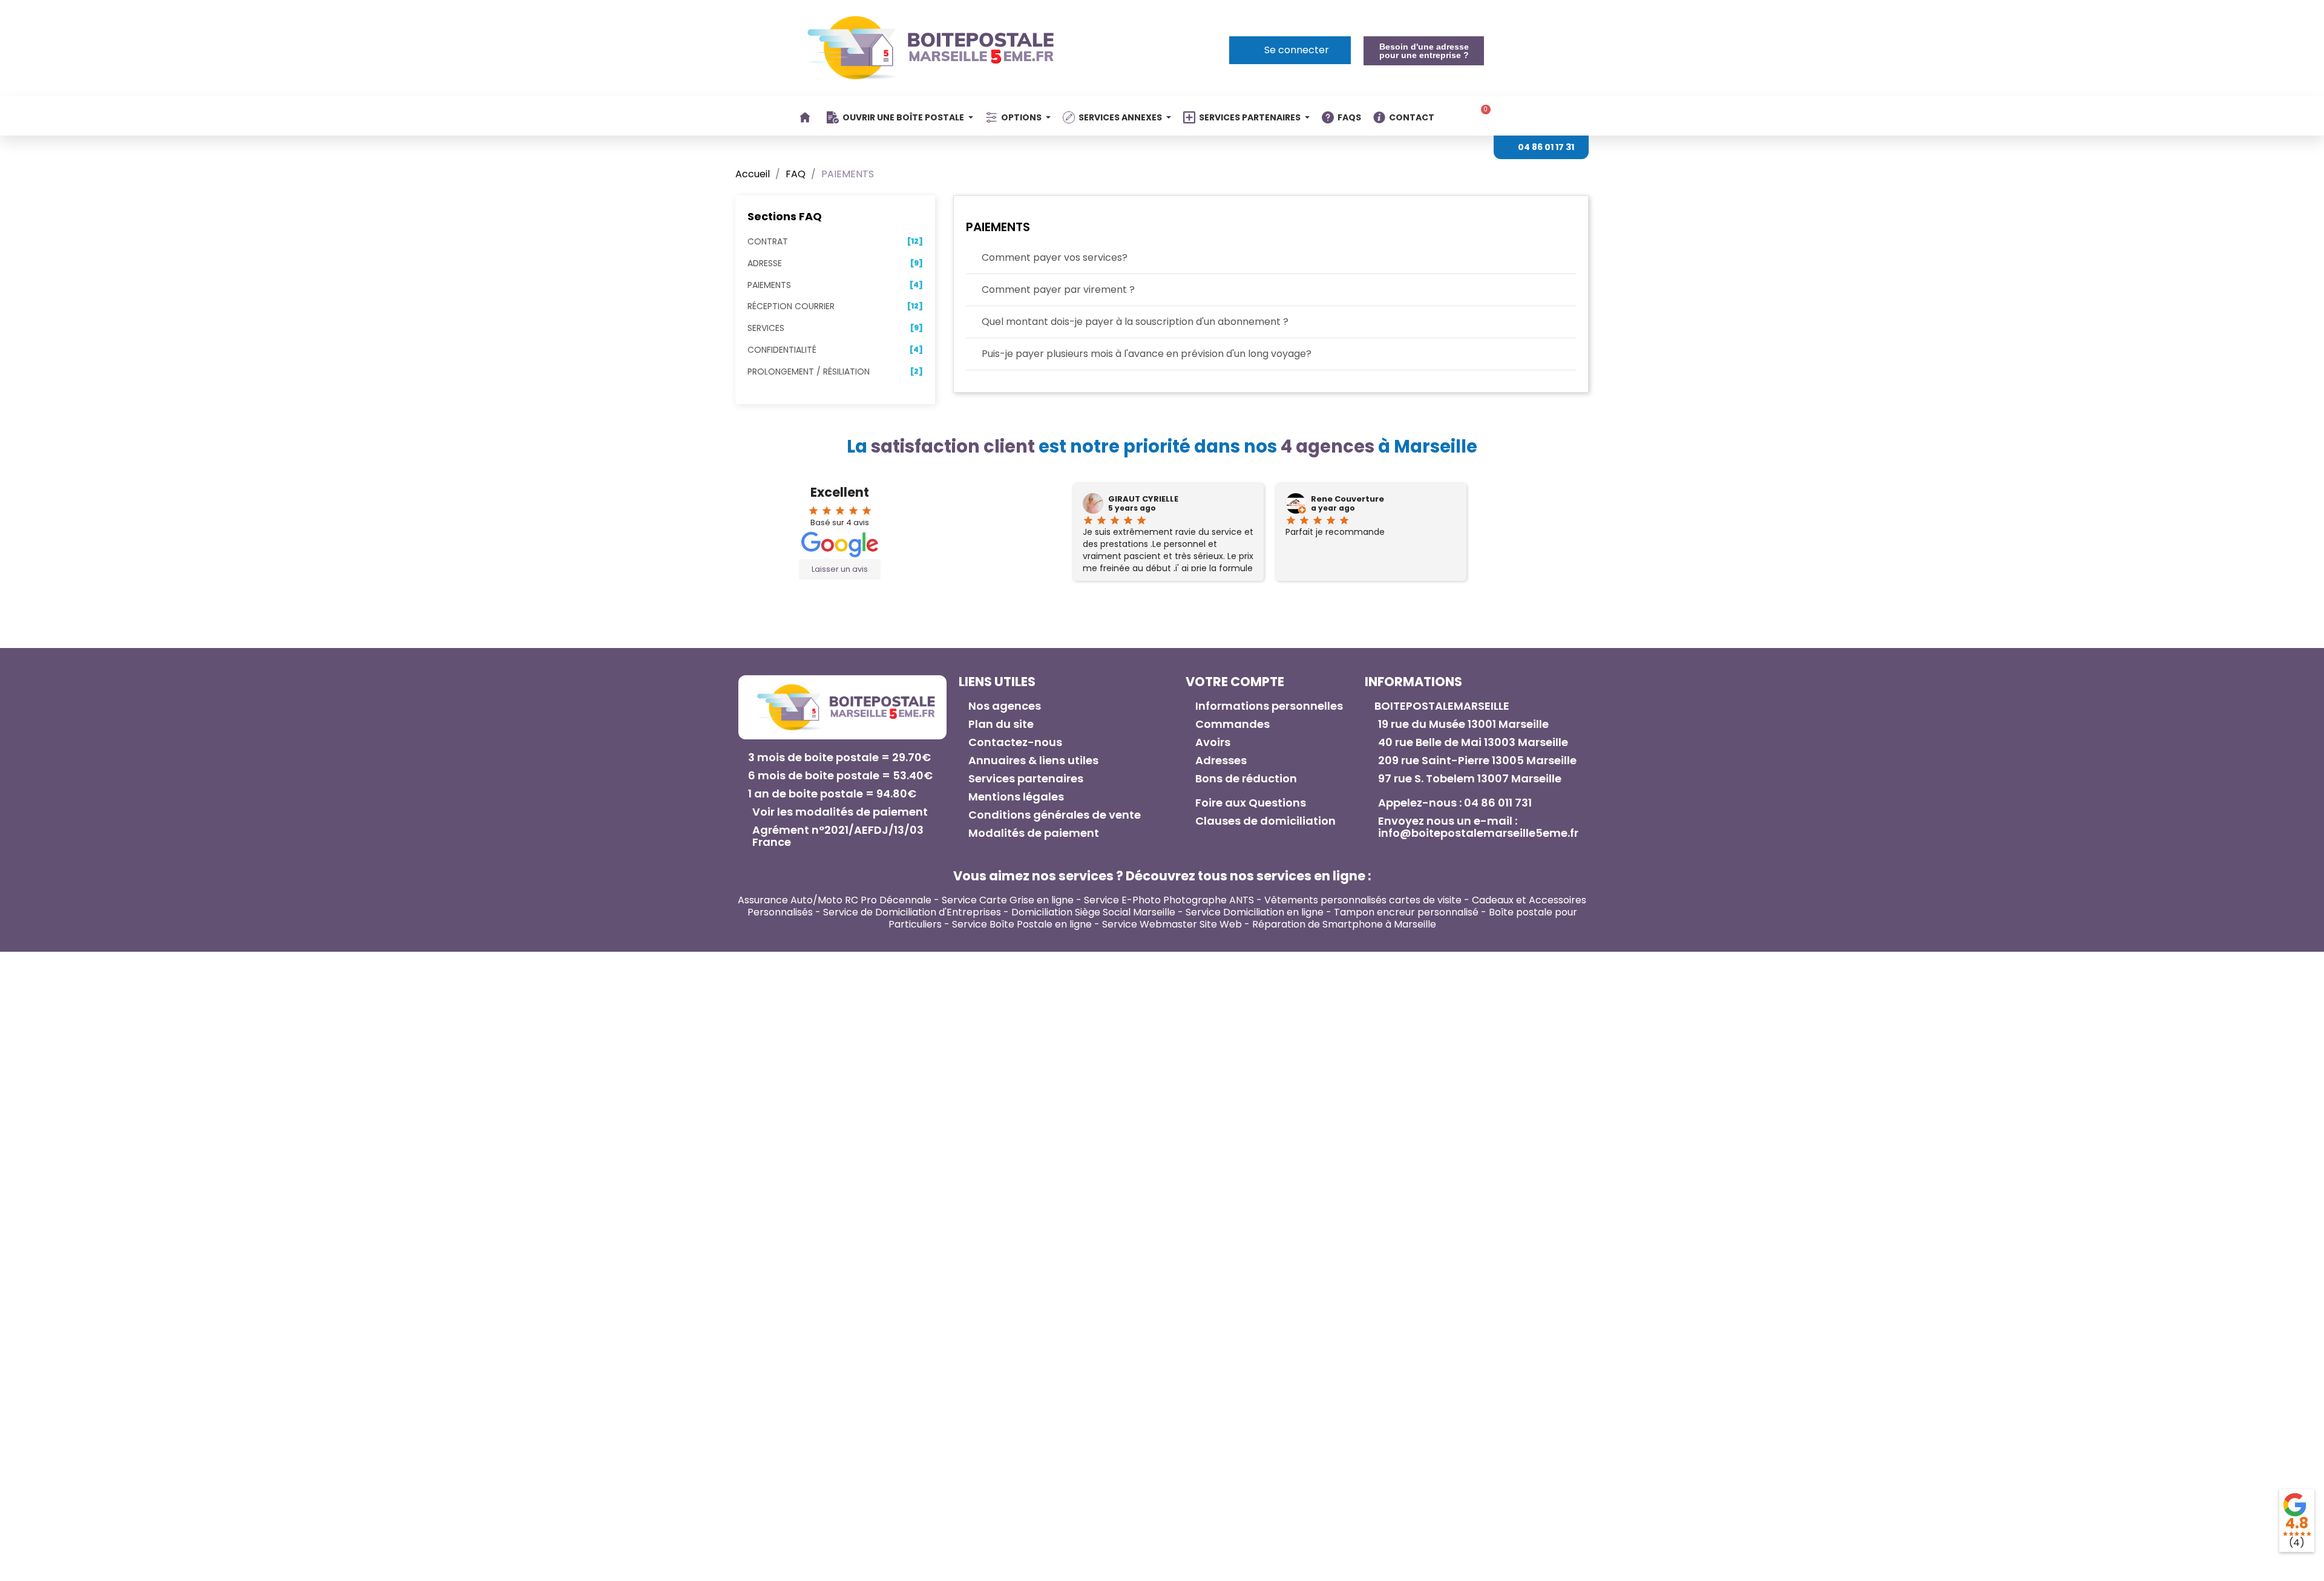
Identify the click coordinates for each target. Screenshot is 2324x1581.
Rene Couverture (1347, 499)
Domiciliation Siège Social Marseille (1093, 912)
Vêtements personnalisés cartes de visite (1363, 900)
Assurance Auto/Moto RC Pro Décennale (835, 900)
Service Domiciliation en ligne (1255, 912)
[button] (1423, 51)
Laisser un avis (840, 569)
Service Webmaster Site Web (1172, 924)
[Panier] (1482, 116)
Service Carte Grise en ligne (1008, 900)
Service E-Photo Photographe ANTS (1169, 900)
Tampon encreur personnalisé (1406, 912)
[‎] (807, 117)
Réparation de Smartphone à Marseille (1344, 924)
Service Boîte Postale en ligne (1022, 924)
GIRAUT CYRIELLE (1143, 499)
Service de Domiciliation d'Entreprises (912, 912)
